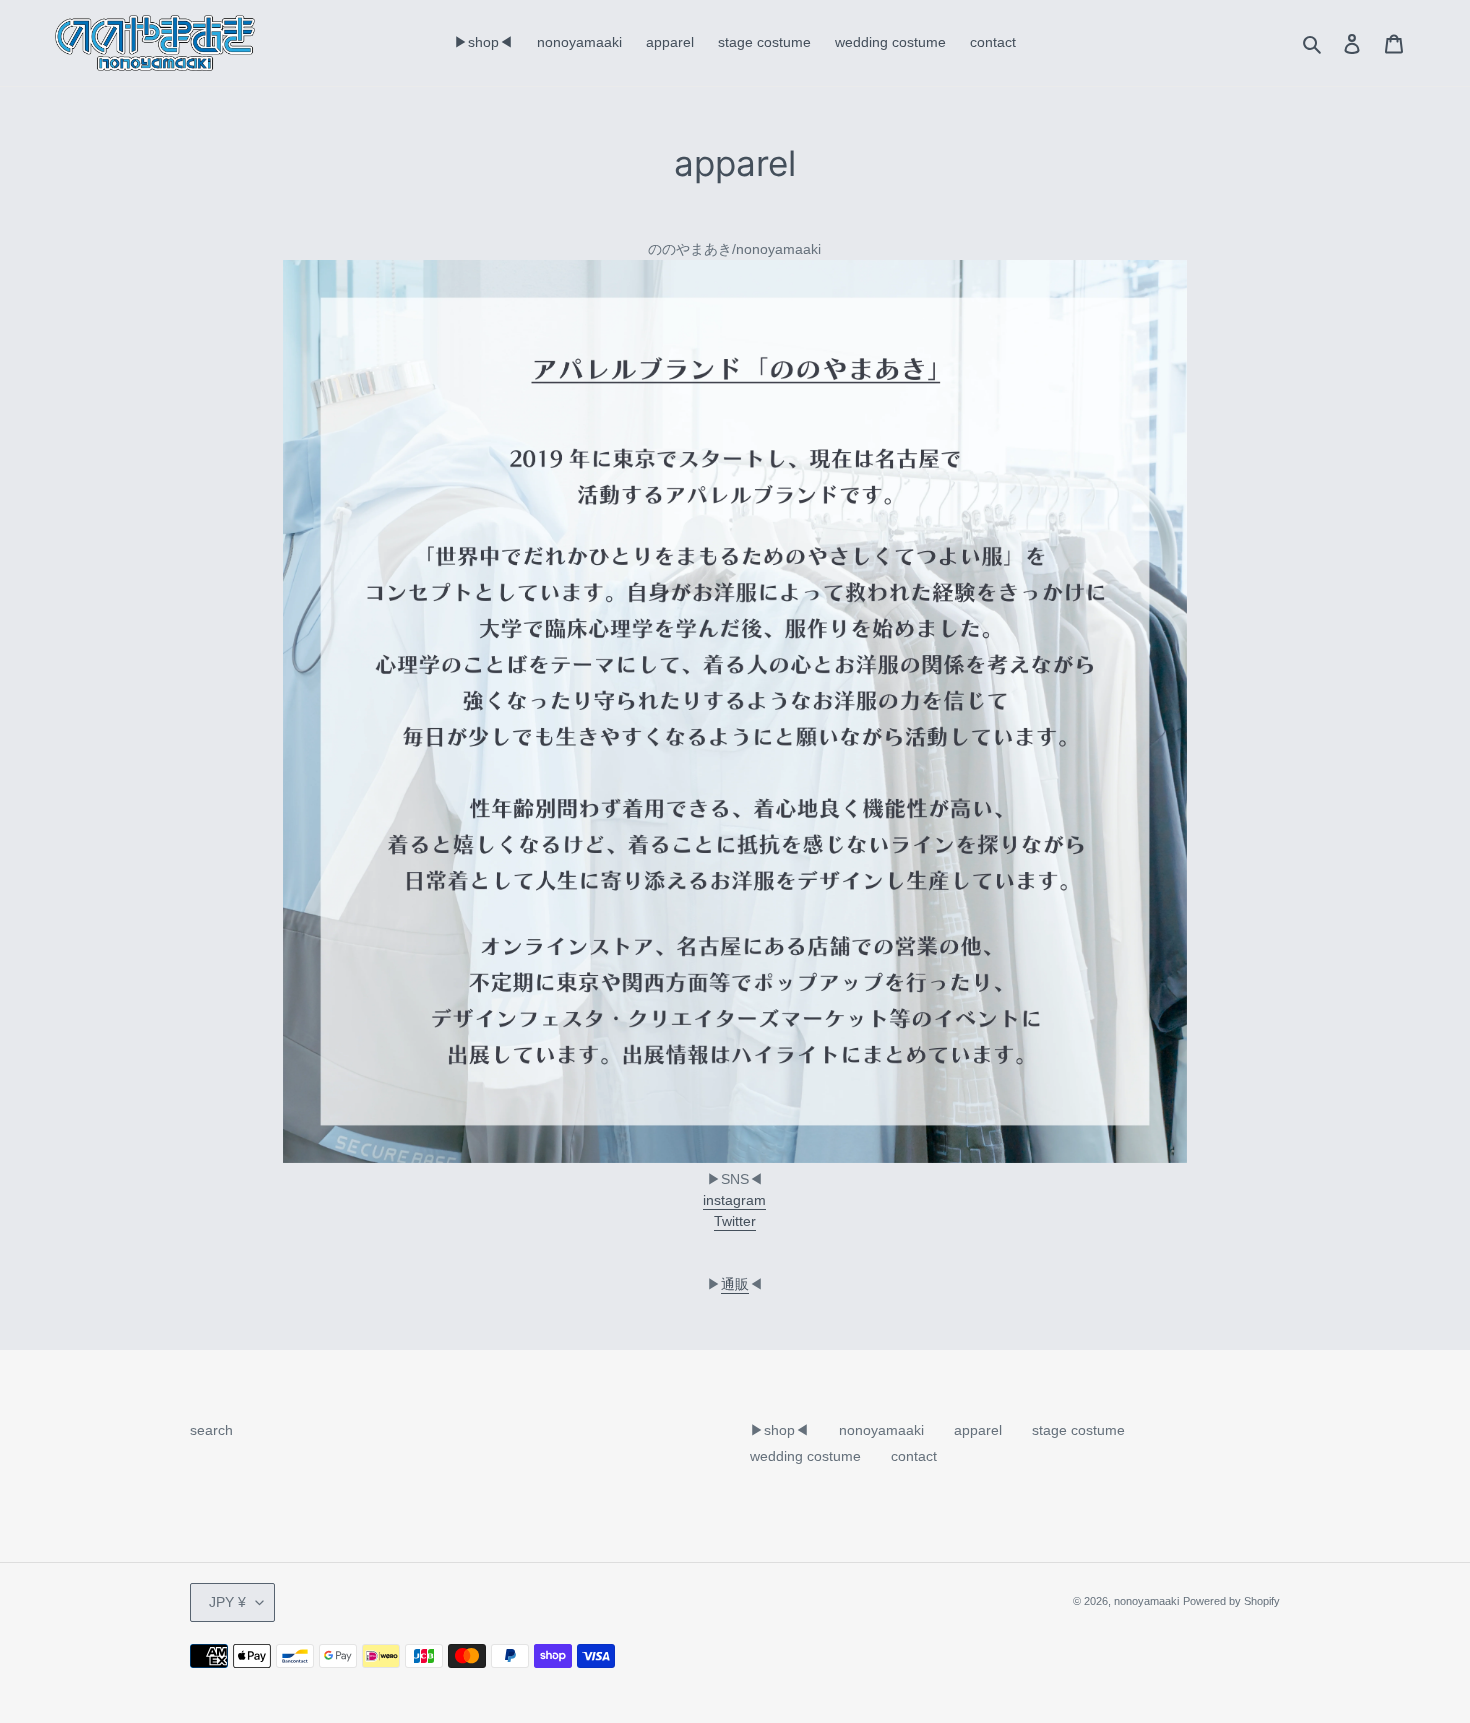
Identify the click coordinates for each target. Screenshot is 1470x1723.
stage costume (1078, 1430)
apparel (978, 1430)
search (211, 1430)
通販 (735, 1284)
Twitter (735, 1221)
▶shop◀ (779, 1430)
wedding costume (805, 1456)
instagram (734, 1200)
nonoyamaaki (881, 1430)
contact (914, 1456)
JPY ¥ (227, 1602)
